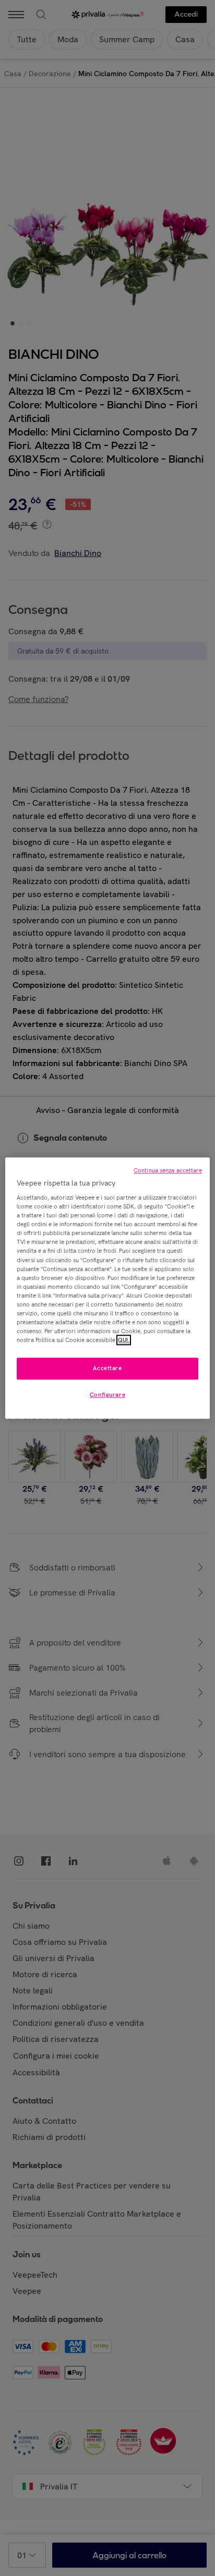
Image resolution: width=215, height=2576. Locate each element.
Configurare (107, 1395)
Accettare (107, 1368)
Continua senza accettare (168, 1170)
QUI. (124, 1340)
